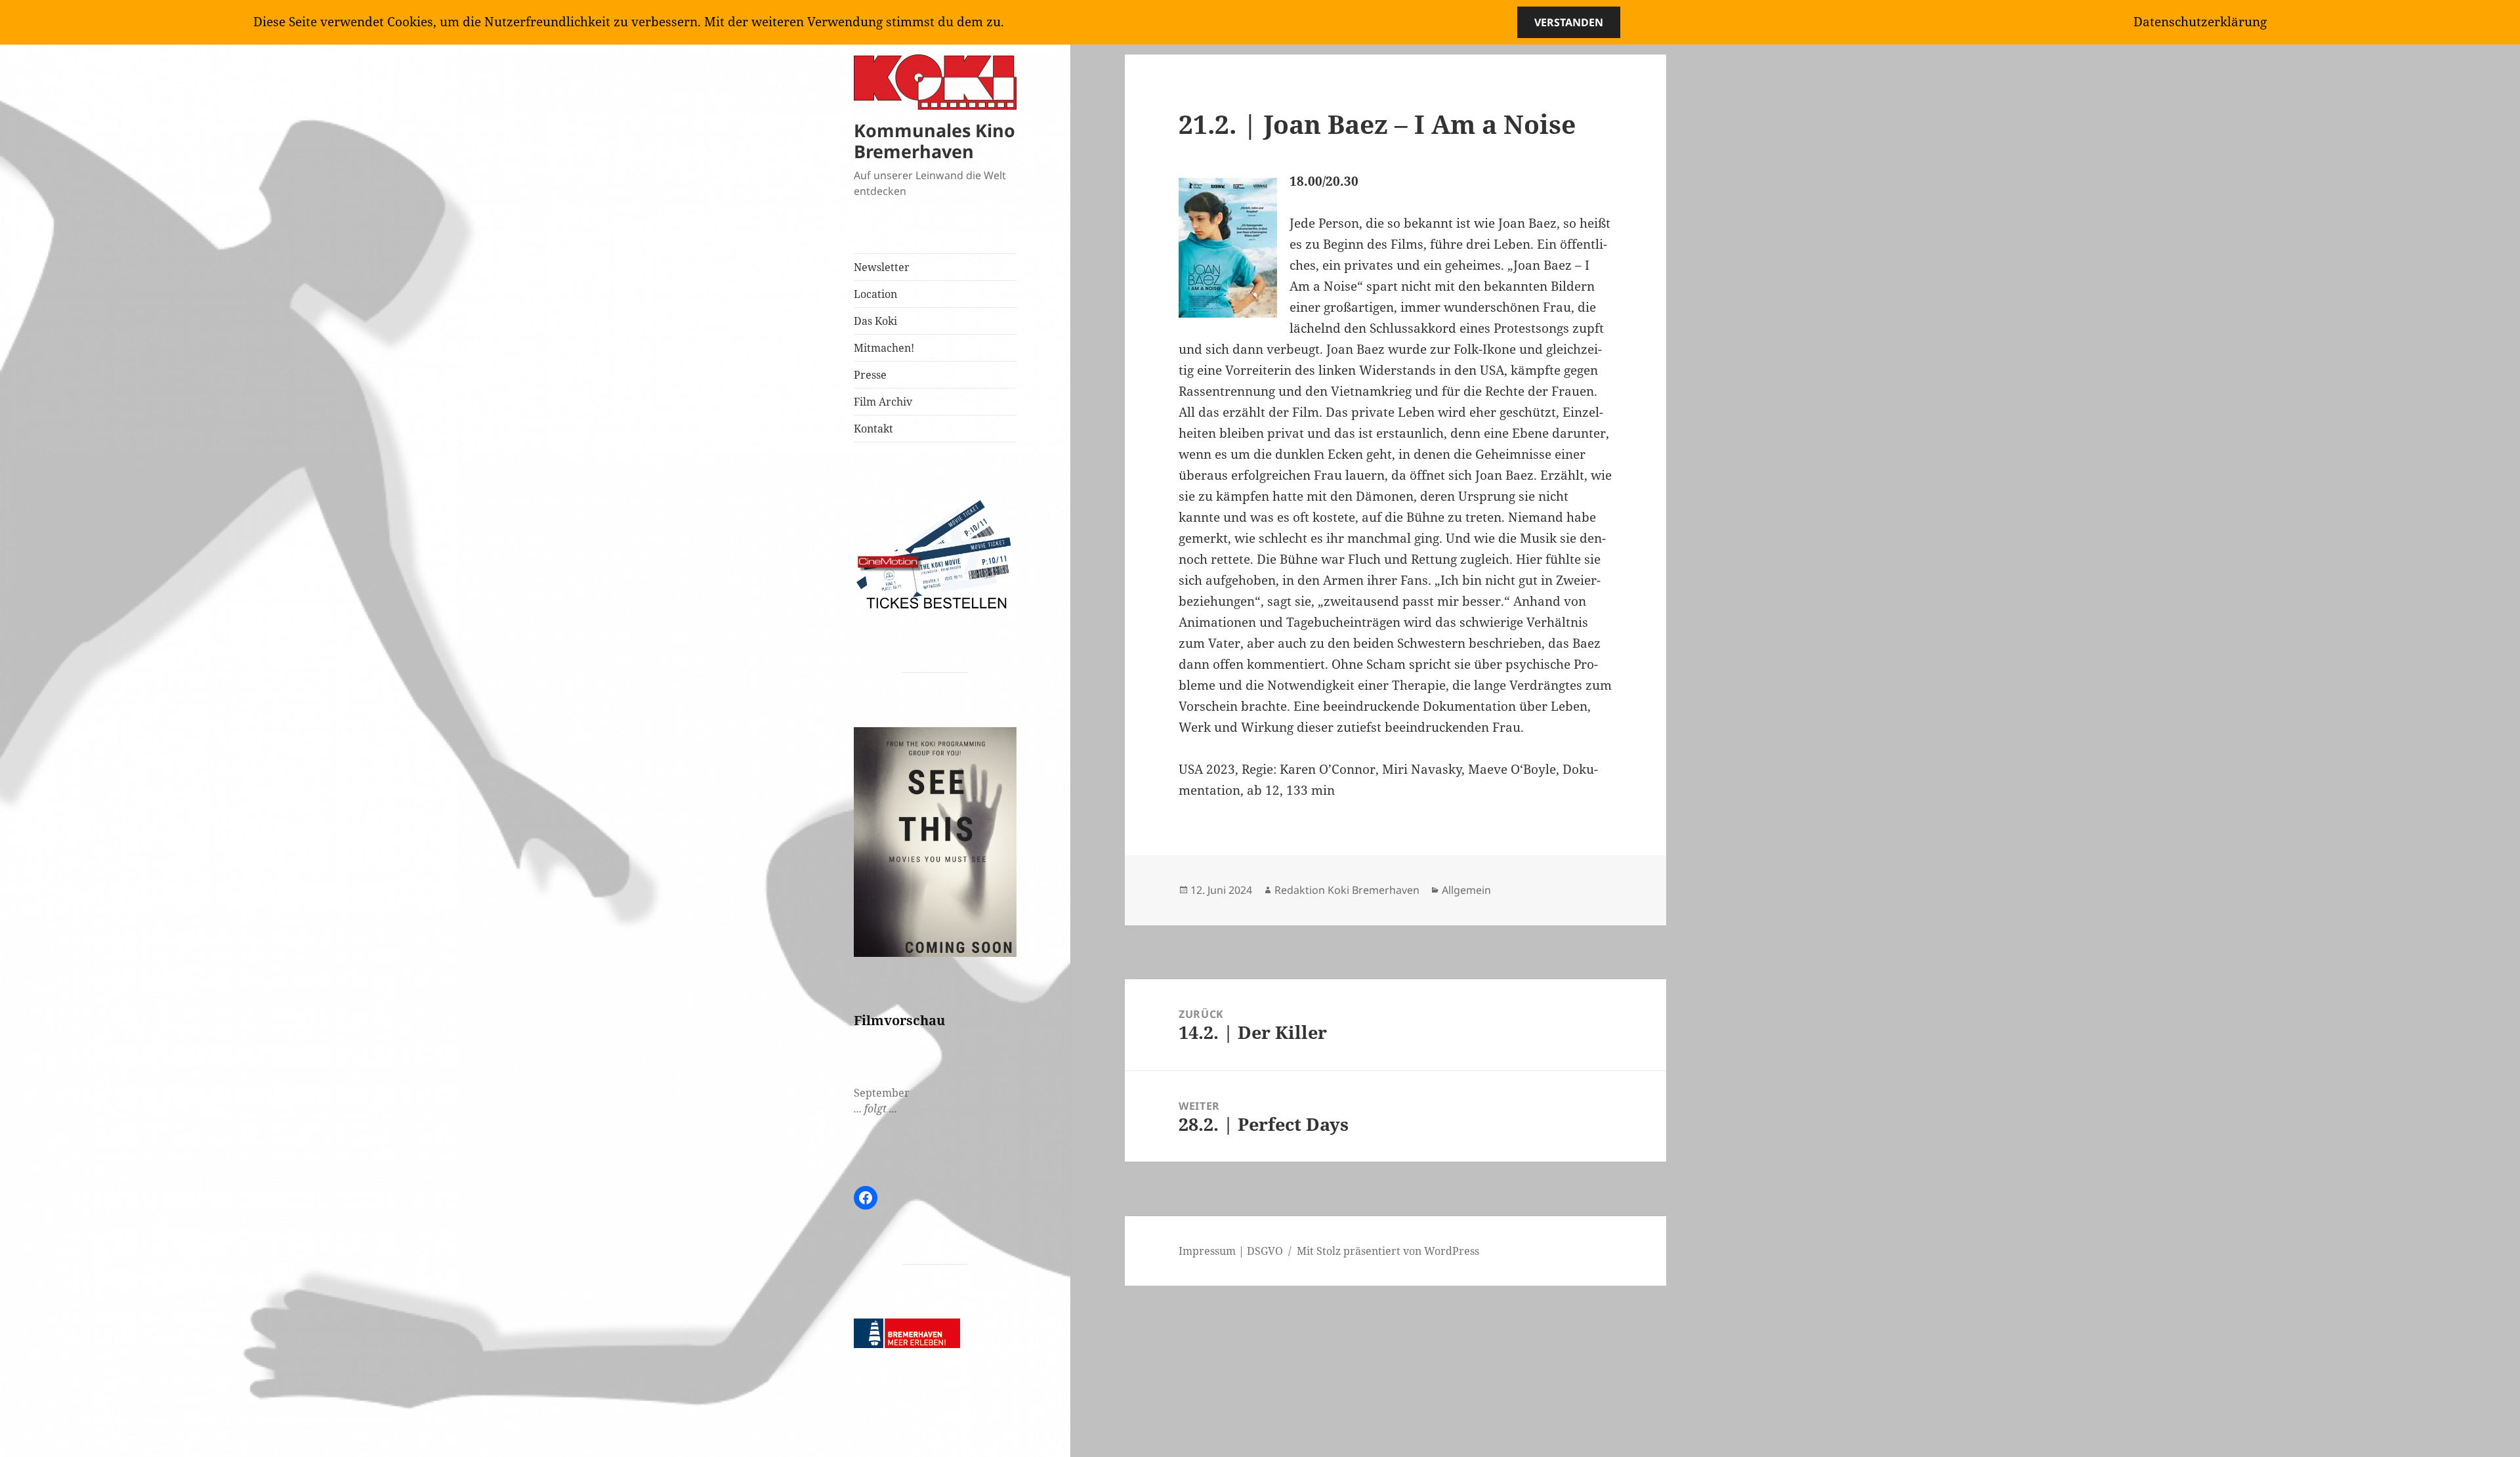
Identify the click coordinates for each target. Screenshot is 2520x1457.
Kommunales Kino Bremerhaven (934, 141)
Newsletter (882, 267)
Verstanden (1569, 22)
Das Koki (875, 321)
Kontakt (873, 429)
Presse (870, 375)
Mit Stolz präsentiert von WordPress (1388, 1251)
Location (875, 294)
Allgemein (1466, 890)
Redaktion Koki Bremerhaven (1347, 890)
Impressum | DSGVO (1231, 1251)
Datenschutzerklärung (2200, 22)
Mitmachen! (884, 348)
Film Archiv (883, 402)
